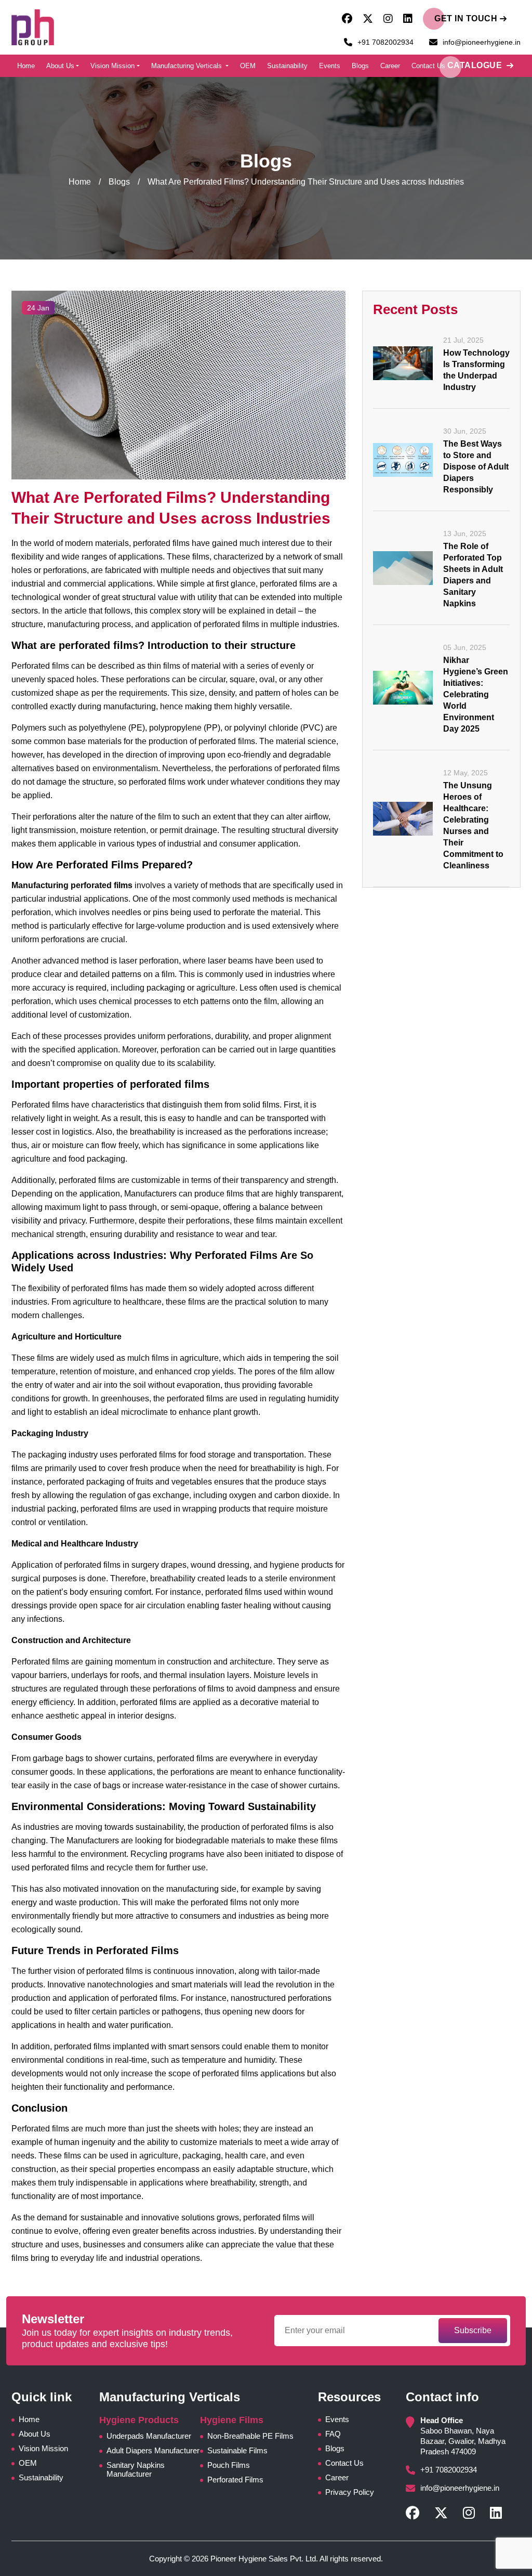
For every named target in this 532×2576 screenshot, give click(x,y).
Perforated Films (235, 2480)
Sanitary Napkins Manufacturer (136, 2469)
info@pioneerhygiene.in (482, 42)
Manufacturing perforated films (72, 885)
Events (330, 66)
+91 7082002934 (385, 42)
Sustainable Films (237, 2450)
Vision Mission (112, 66)
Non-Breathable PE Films (250, 2436)
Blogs (360, 66)
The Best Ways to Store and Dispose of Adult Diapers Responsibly (476, 467)
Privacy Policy (350, 2492)
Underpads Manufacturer (149, 2436)
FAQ (333, 2434)
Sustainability (287, 66)
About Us (60, 66)
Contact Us (428, 66)
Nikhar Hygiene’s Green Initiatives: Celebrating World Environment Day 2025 (476, 694)
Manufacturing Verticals (188, 66)
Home (26, 66)
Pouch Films (229, 2465)
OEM (248, 66)
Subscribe (473, 2330)
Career (390, 66)
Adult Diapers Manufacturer (153, 2450)
